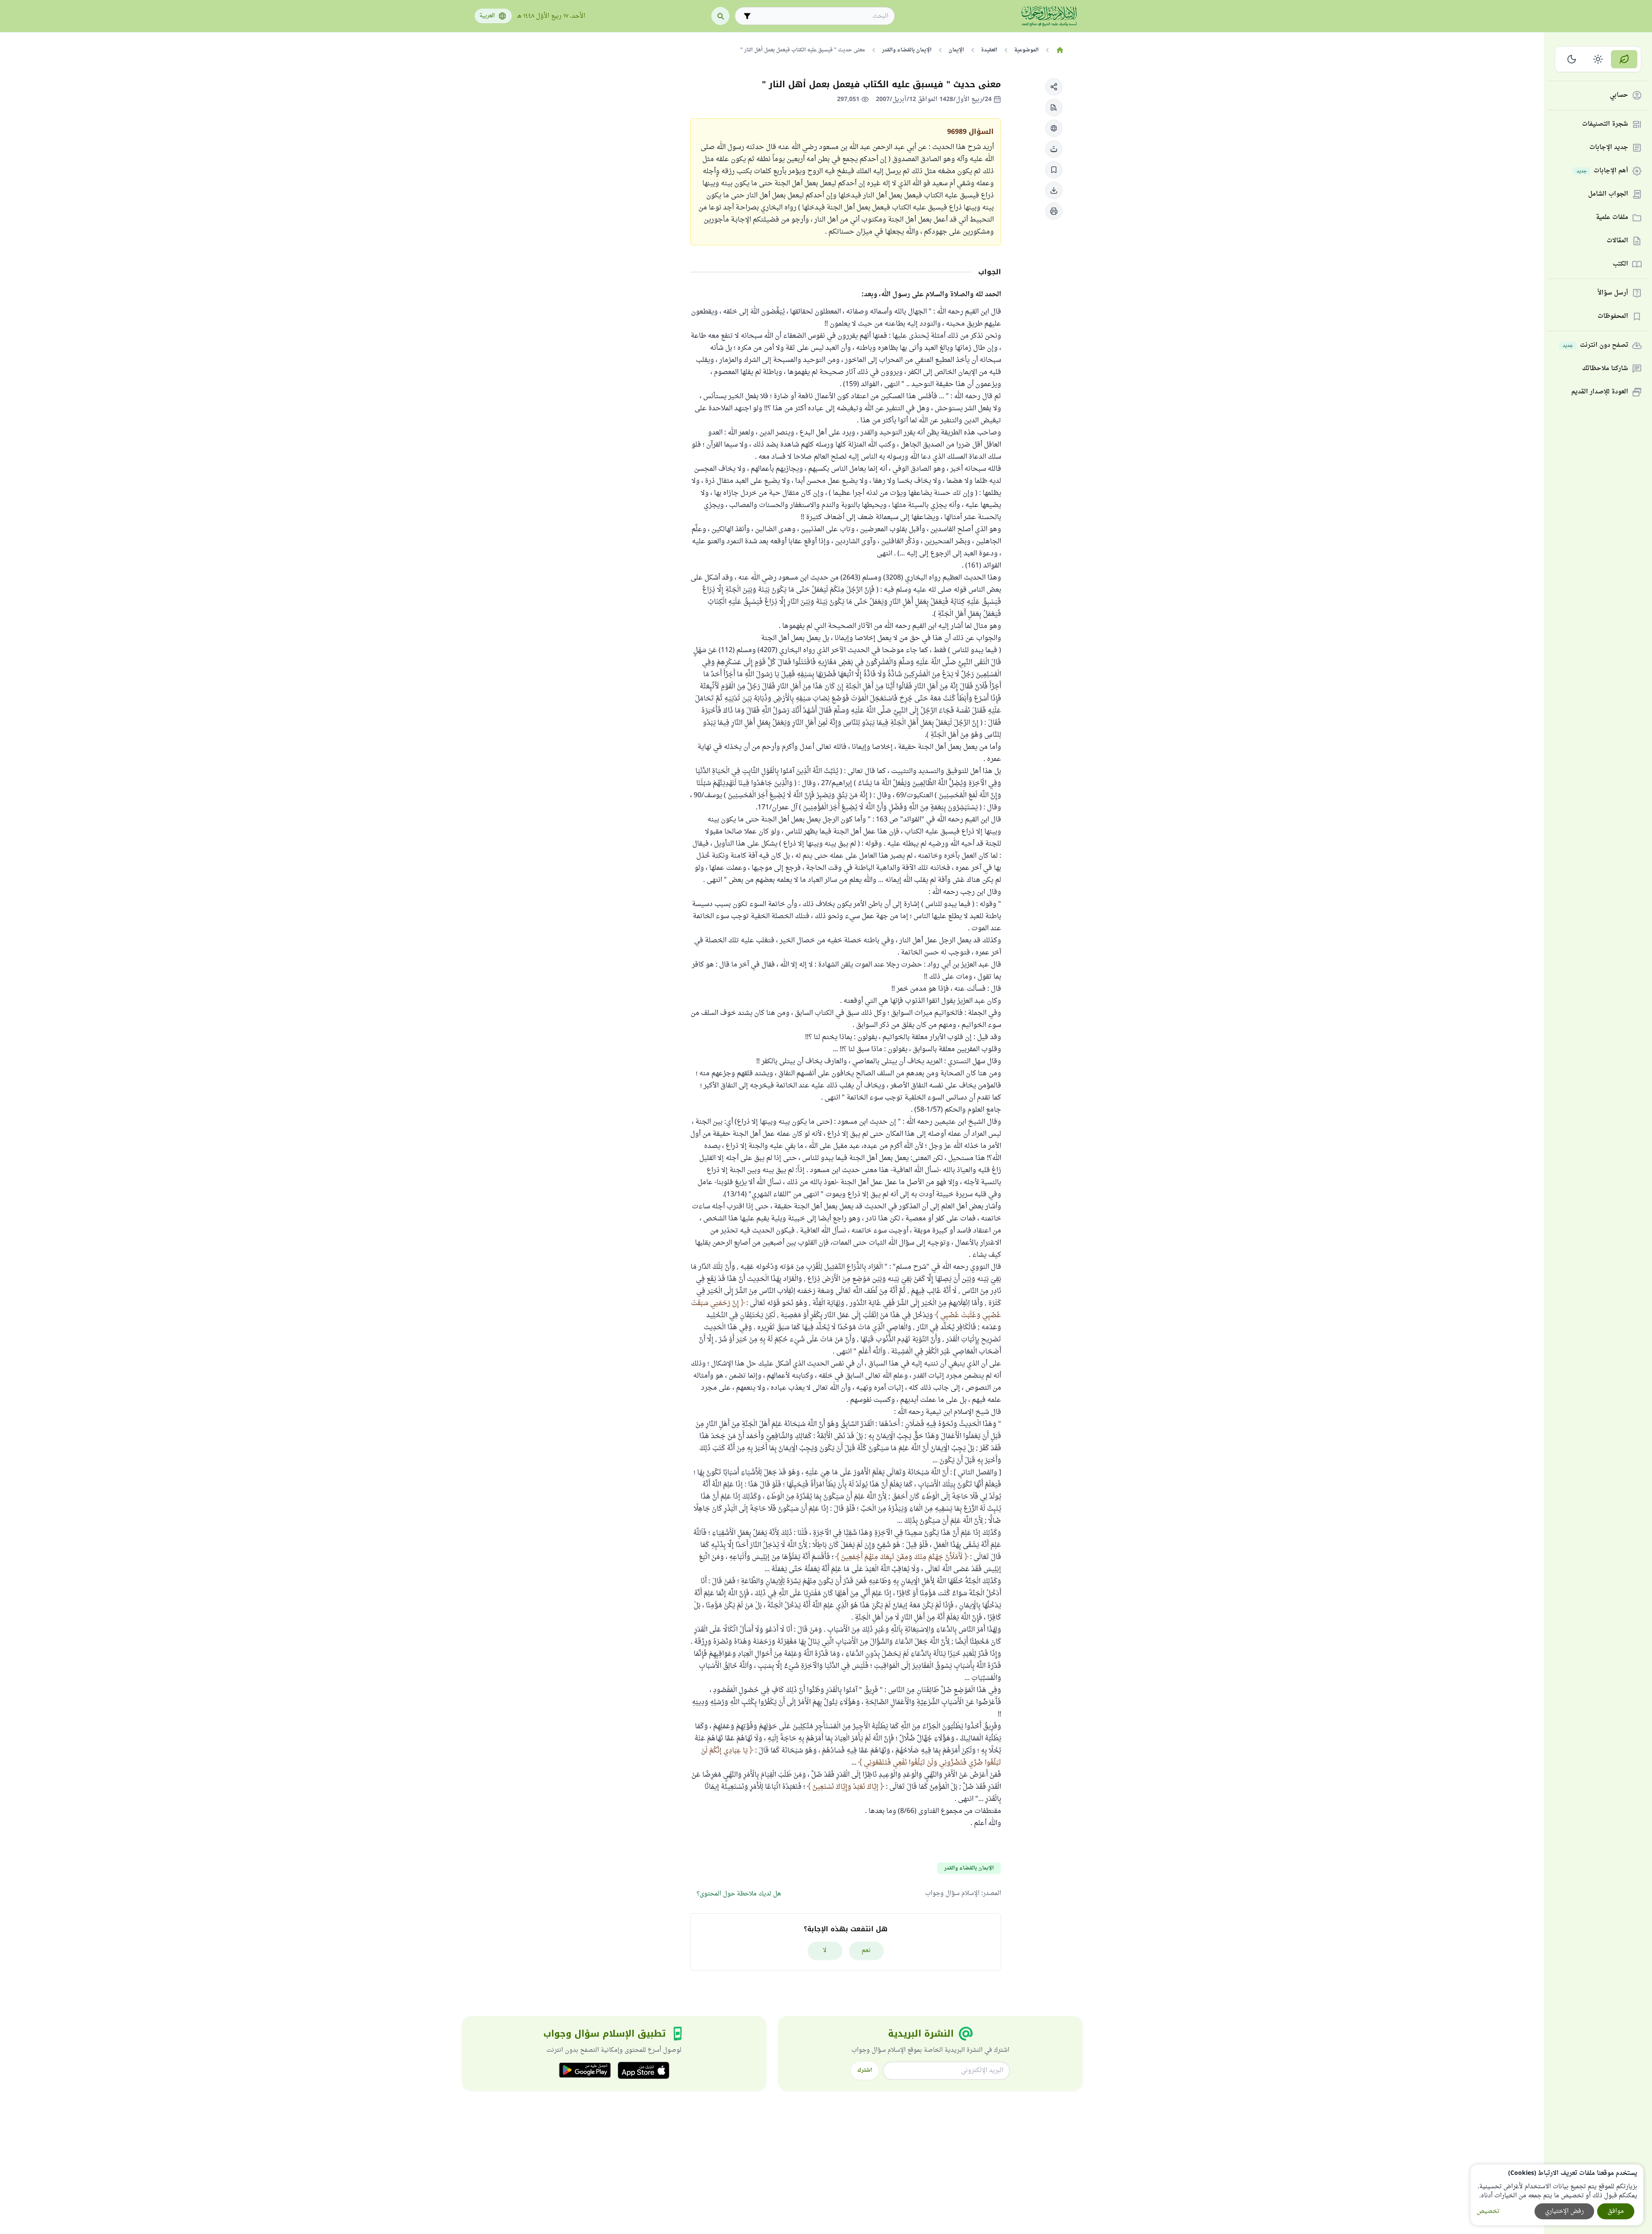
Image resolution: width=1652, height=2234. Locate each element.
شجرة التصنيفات (1605, 125)
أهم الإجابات (1602, 171)
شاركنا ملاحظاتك (1605, 369)
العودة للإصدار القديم (1600, 392)
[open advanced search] (747, 16)
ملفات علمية (1612, 218)
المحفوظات (1613, 317)
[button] (1054, 87)
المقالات (1617, 241)
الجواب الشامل (1608, 195)
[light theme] (1598, 59)
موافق (1616, 2211)
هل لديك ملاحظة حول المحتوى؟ (739, 1894)
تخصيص (1488, 2211)
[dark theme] (1572, 59)
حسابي (1619, 96)
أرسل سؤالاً (1613, 293)
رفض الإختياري (1564, 2211)
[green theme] (1624, 59)
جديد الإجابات (1609, 148)
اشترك (865, 2070)
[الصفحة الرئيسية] (1060, 50)
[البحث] (720, 16)
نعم (866, 1950)
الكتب (1620, 265)
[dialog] (1557, 2195)
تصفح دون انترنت (1595, 346)
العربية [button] (487, 16)
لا (825, 1950)
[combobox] (821, 16)
